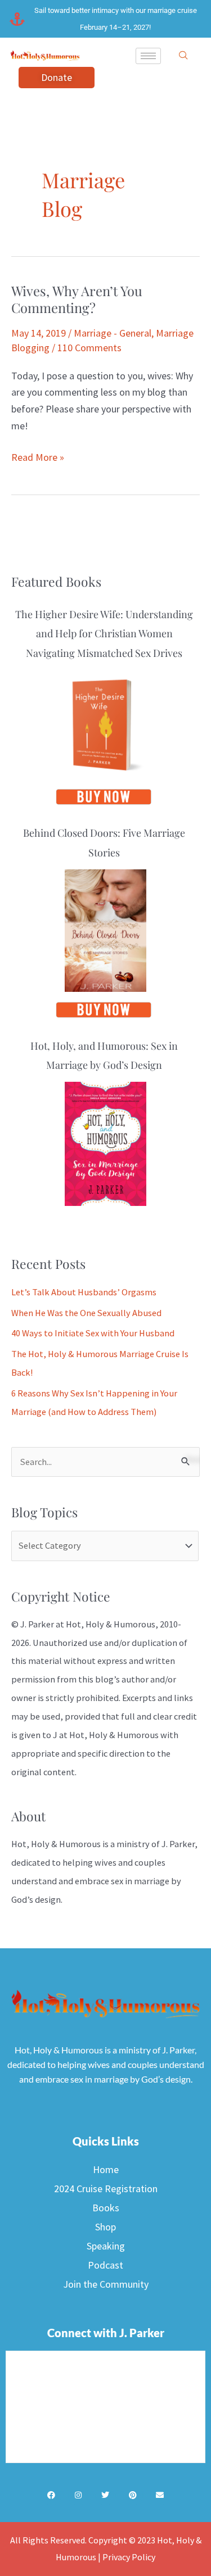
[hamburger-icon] (148, 56)
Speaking (106, 2246)
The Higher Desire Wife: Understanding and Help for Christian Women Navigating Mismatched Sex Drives (104, 633)
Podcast (105, 2265)
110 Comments (89, 348)
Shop (105, 2227)
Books (106, 2208)
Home (106, 2169)
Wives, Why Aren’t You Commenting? (77, 299)
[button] (183, 56)
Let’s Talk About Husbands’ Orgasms (84, 1292)
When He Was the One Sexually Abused (86, 1313)
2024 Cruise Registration (106, 2189)
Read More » (38, 456)
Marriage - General (113, 333)
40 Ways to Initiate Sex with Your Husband (93, 1333)
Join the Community (106, 2284)
